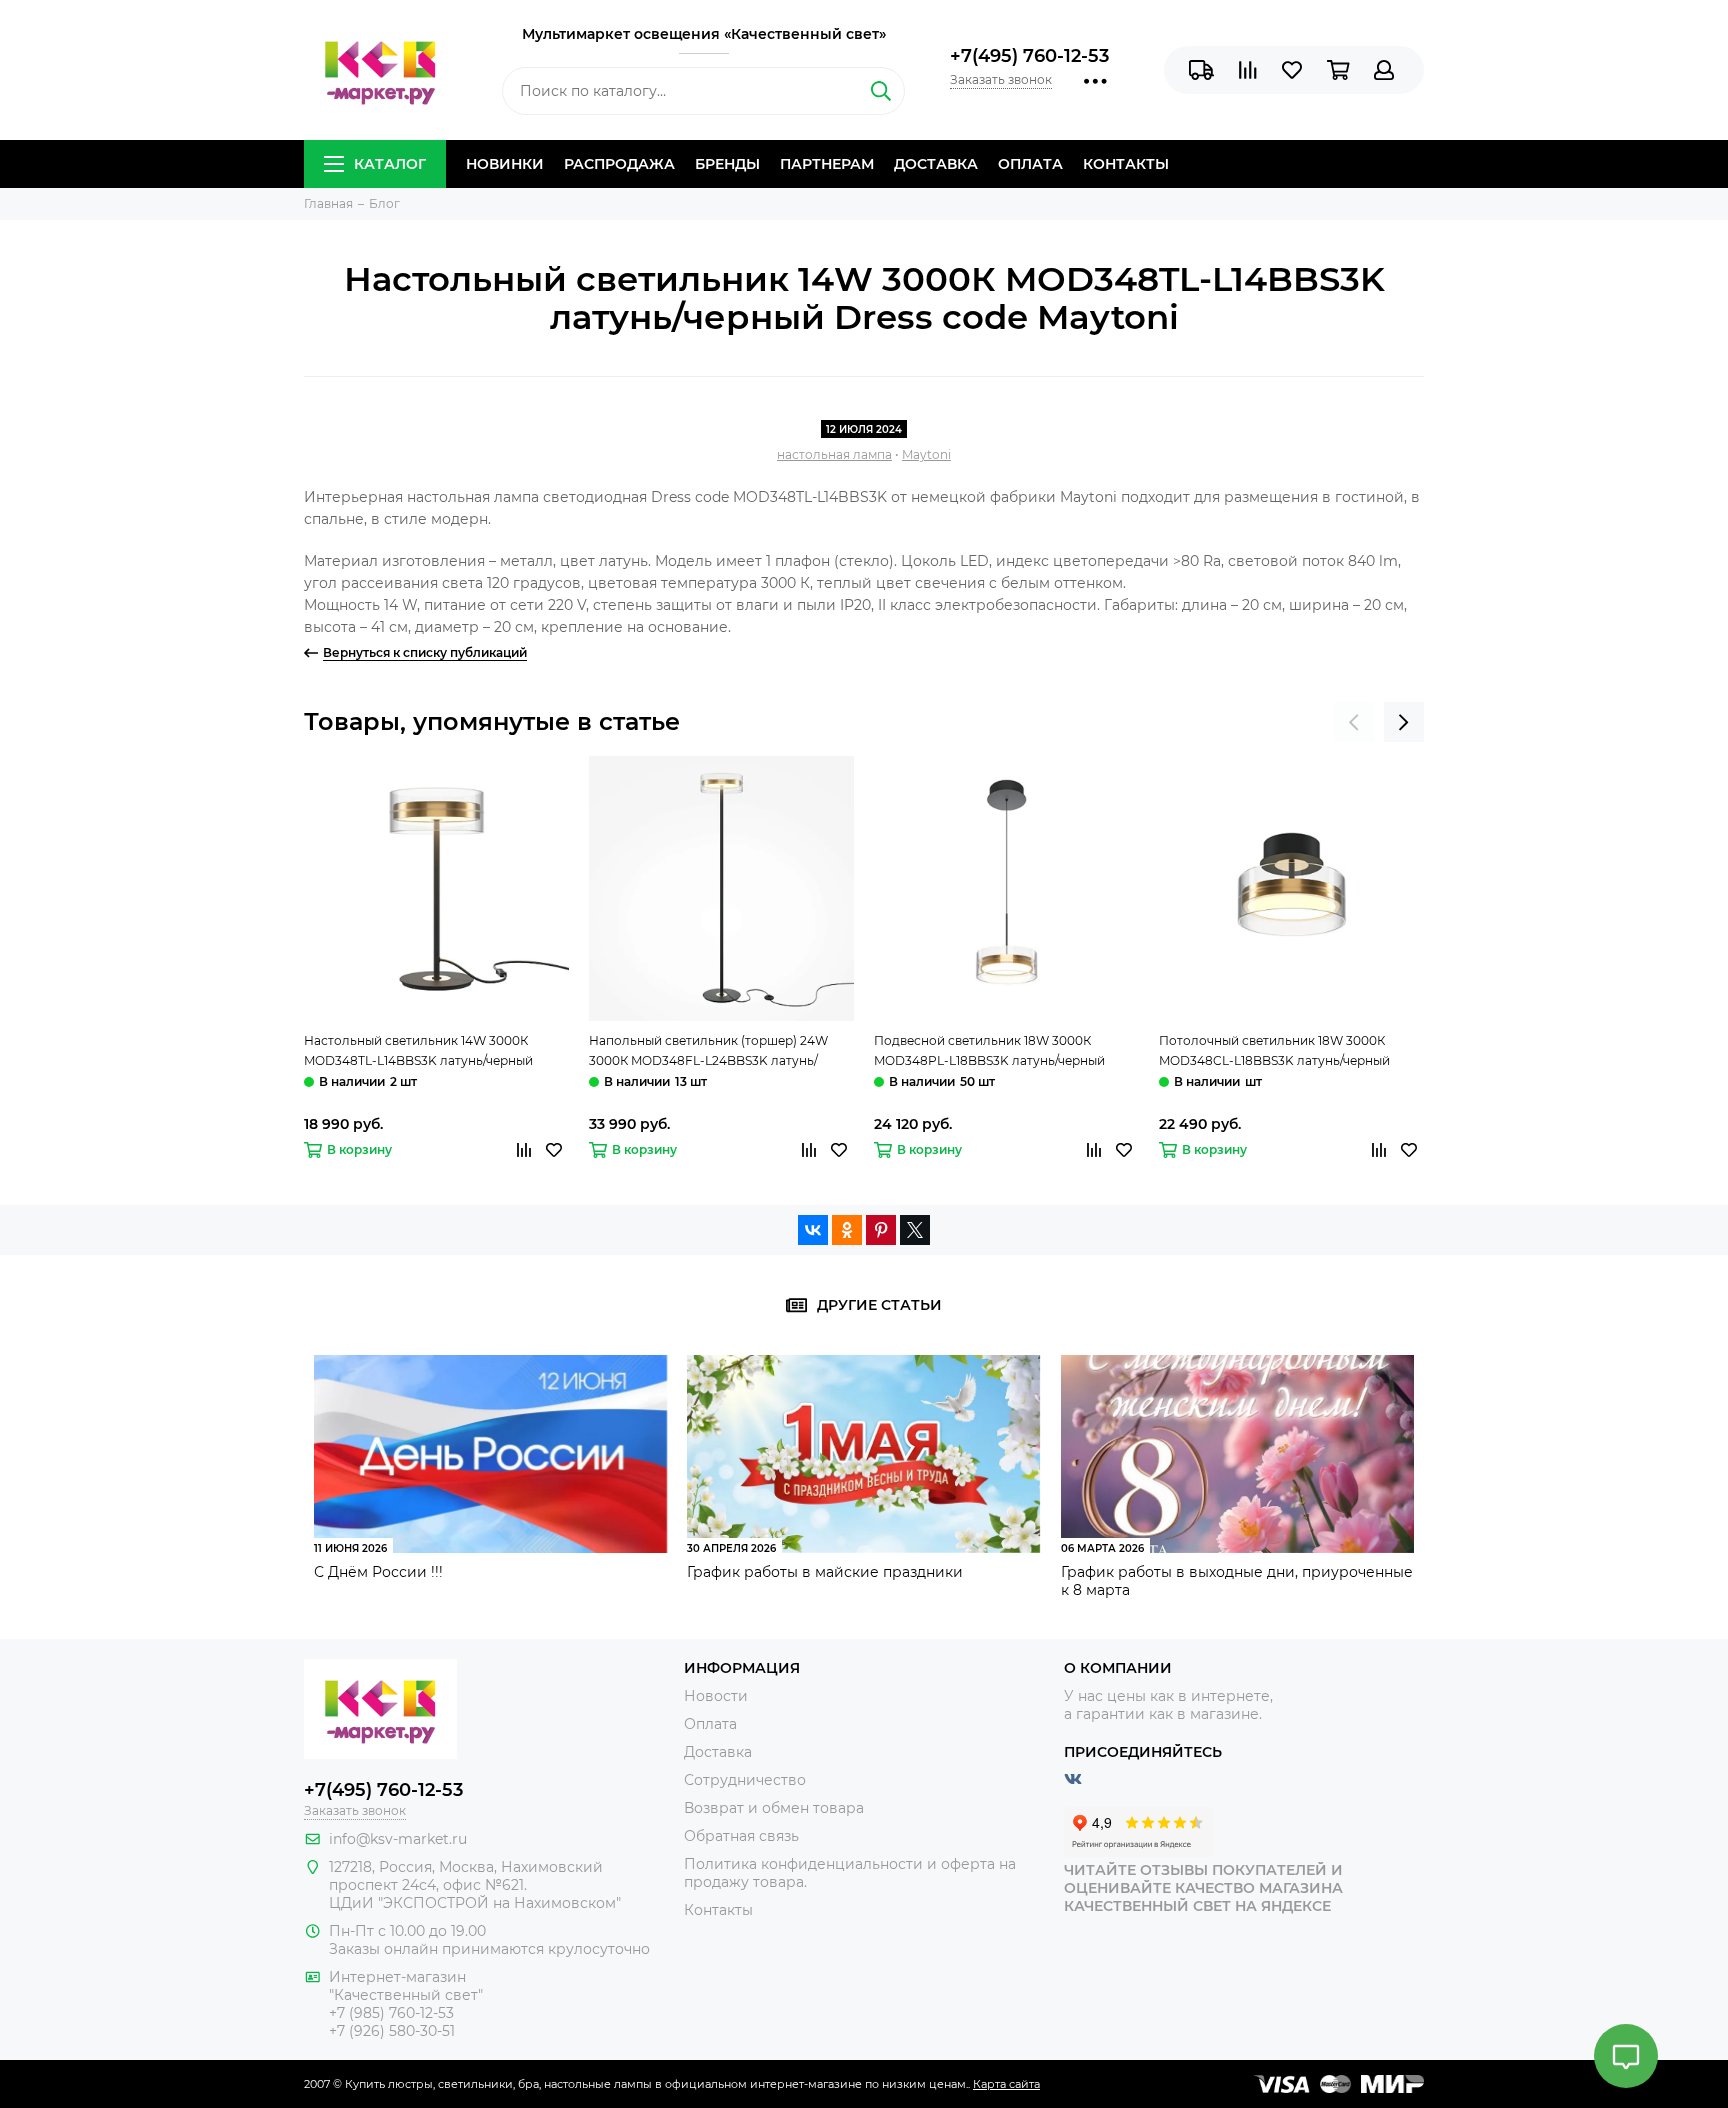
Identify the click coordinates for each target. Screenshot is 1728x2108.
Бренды (727, 164)
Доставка (936, 164)
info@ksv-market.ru (398, 1839)
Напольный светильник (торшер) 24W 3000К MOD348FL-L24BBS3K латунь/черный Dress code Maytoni (708, 1052)
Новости (716, 1696)
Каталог (390, 164)
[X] (915, 1230)
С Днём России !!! (378, 1572)
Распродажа (619, 164)
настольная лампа (834, 454)
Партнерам (827, 164)
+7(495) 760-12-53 (1029, 56)
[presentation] (1354, 722)
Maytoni (926, 454)
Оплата (1030, 164)
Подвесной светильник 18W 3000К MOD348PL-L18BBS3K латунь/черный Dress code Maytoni (989, 1052)
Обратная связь (741, 1836)
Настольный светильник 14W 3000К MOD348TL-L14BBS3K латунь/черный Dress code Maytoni (418, 1052)
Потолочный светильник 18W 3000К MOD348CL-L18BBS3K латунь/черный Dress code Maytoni (1274, 1052)
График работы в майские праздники (825, 1572)
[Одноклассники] (847, 1230)
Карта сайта (1006, 2084)
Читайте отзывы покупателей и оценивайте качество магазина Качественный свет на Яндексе (1203, 1888)
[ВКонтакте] (813, 1230)
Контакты (1126, 164)
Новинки (505, 164)
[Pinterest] (881, 1230)
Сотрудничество (745, 1780)
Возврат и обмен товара (774, 1808)
